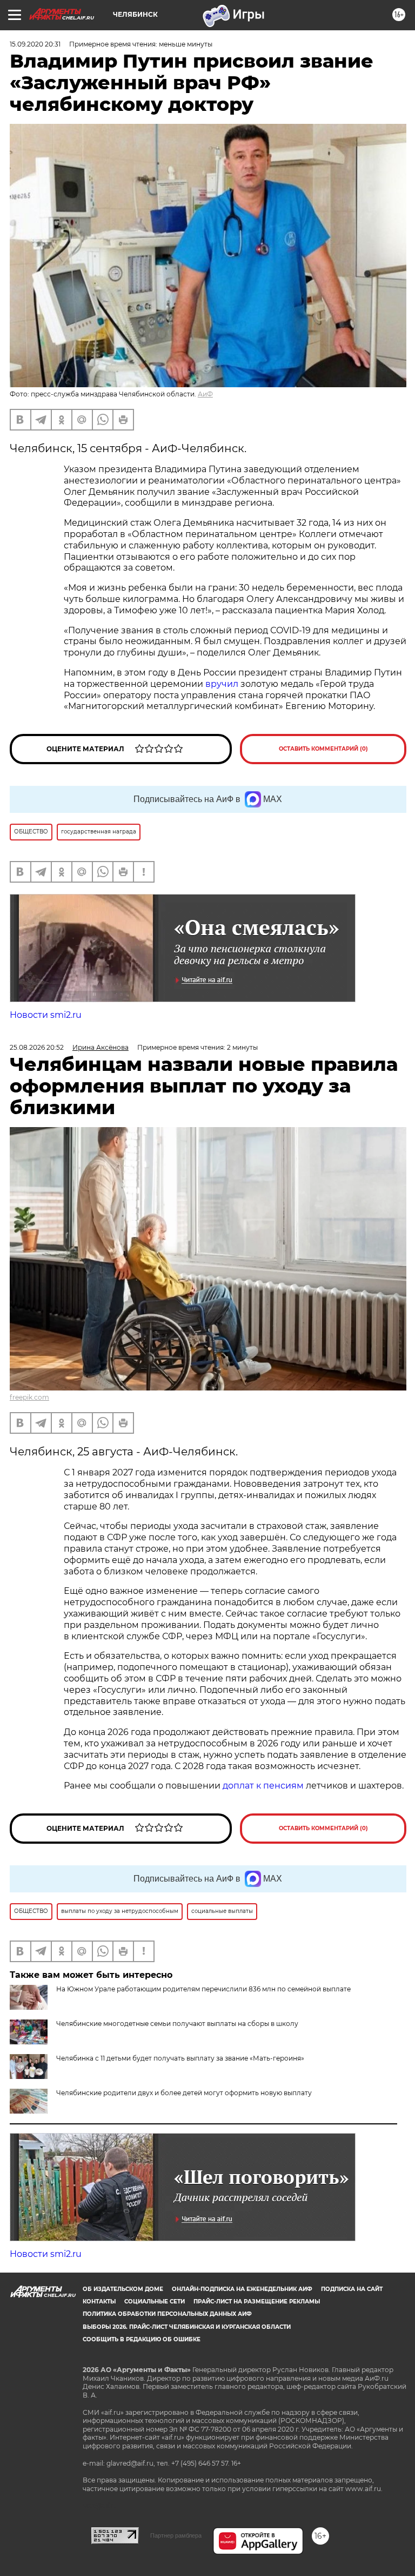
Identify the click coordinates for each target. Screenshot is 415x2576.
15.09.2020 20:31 (35, 44)
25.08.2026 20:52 (37, 1047)
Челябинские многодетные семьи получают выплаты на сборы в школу (177, 2024)
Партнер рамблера (176, 2535)
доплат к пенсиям (264, 1786)
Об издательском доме (123, 2289)
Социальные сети (155, 2302)
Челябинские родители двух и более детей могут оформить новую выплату (184, 2093)
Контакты (99, 2302)
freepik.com (29, 1397)
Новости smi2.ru (46, 1015)
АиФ (205, 394)
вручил (223, 684)
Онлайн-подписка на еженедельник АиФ (242, 2289)
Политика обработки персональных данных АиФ (167, 2314)
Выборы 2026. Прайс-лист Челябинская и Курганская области (187, 2327)
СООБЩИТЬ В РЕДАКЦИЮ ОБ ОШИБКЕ (142, 2339)
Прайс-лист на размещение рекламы (257, 2302)
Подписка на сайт (352, 2289)
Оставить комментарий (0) (323, 749)
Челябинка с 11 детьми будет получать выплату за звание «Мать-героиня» (180, 2058)
